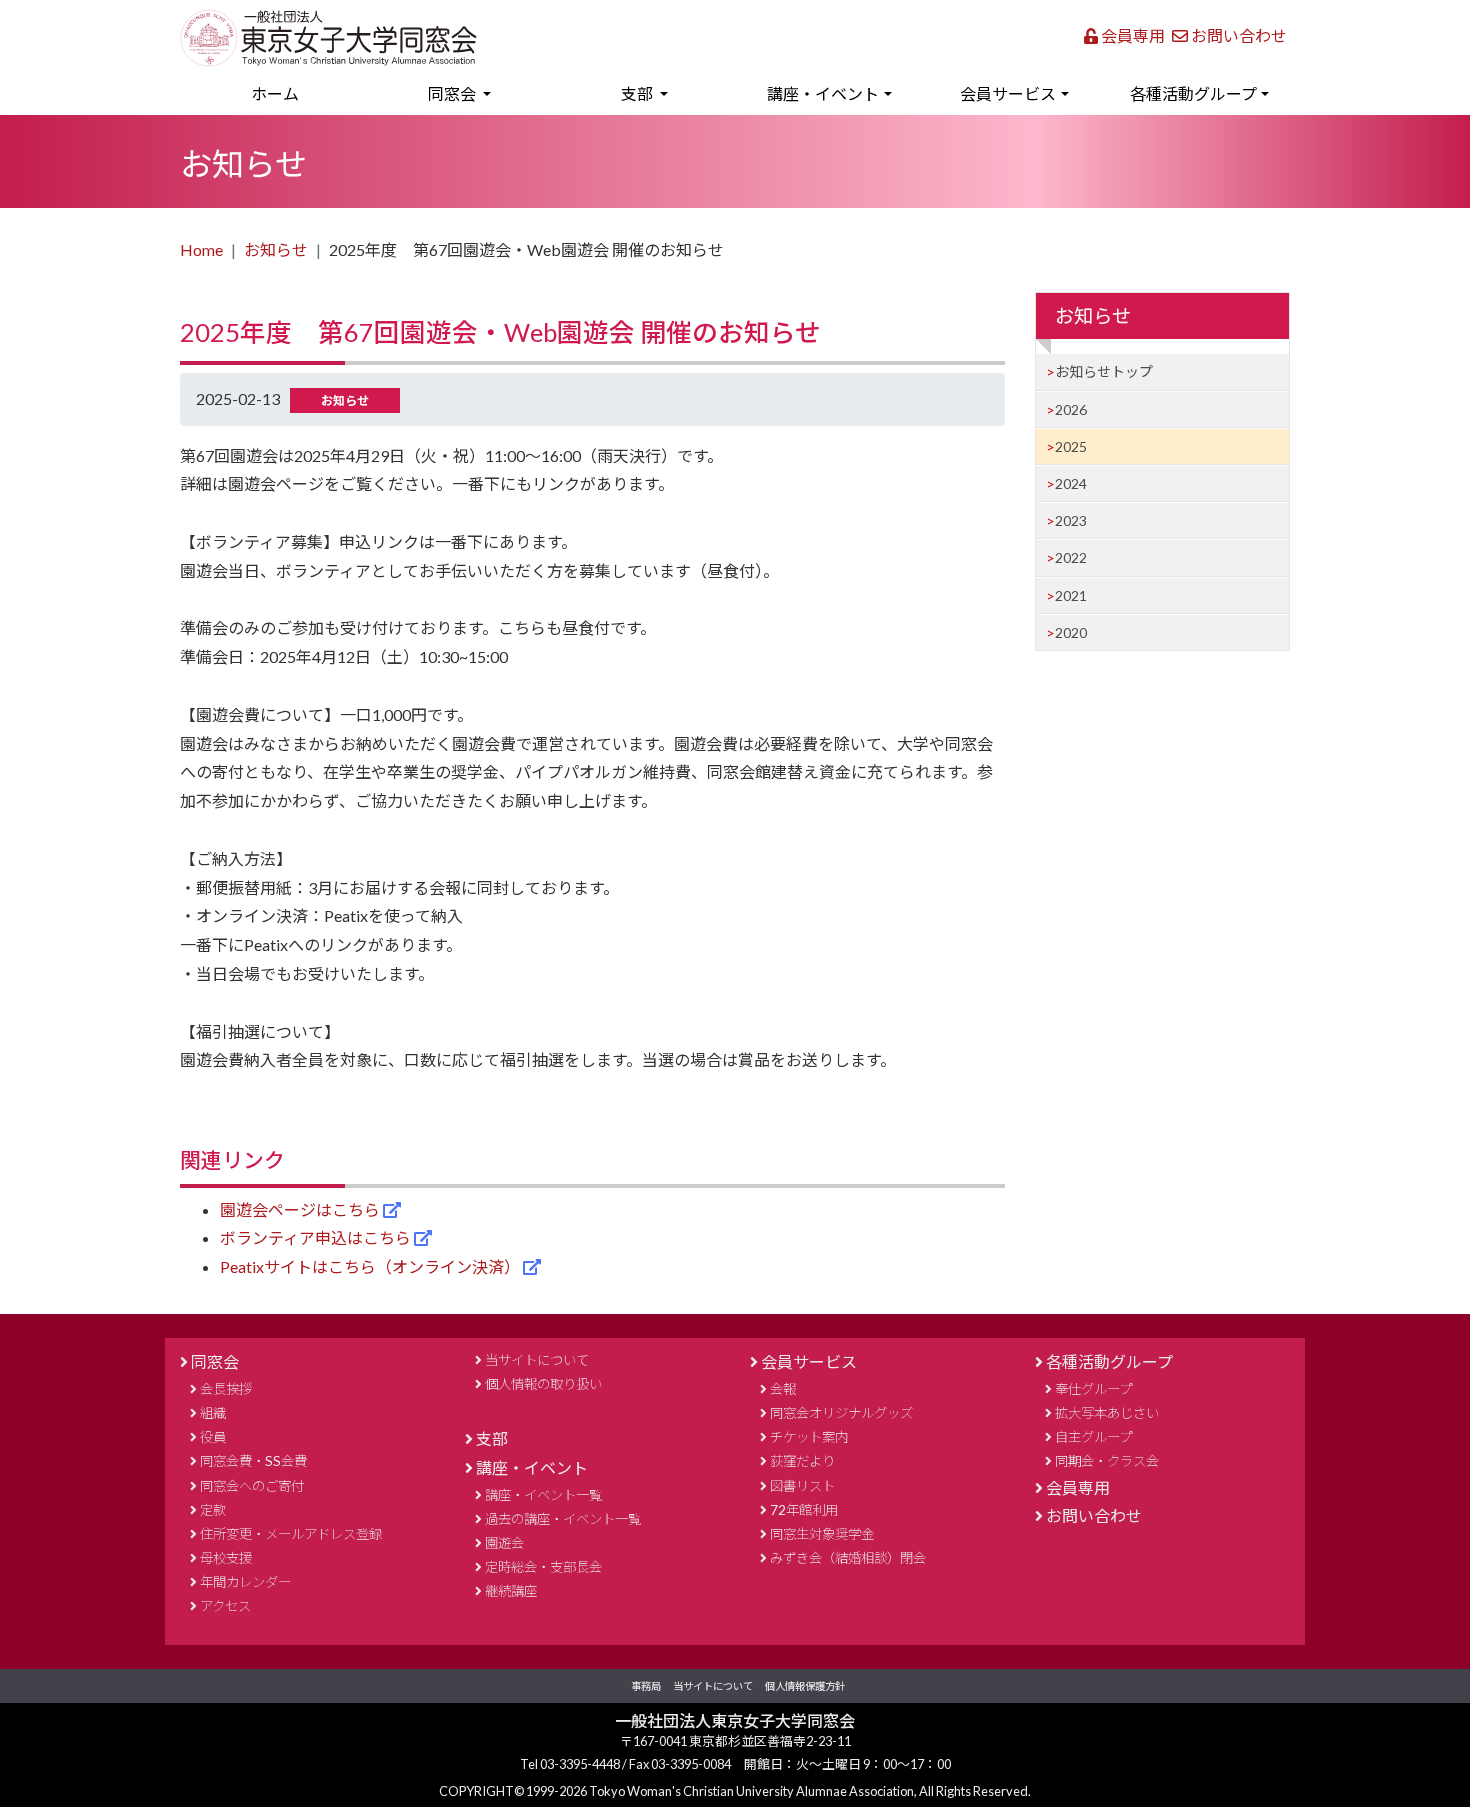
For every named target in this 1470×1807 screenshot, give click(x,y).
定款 (213, 1510)
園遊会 (504, 1543)
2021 (1071, 595)
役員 (213, 1437)
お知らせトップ (1104, 371)
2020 (1071, 632)
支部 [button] (638, 93)
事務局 (646, 1686)
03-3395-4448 (581, 1764)
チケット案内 (809, 1437)
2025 (1071, 446)
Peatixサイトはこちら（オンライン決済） (371, 1266)
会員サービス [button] (1008, 93)
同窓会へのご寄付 (252, 1486)
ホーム (304, 93)
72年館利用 (804, 1510)
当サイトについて (537, 1360)
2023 (1071, 520)
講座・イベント (532, 1467)
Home (201, 249)
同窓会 (215, 1361)
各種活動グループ (1109, 1361)
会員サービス (809, 1361)
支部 (492, 1438)
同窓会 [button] (453, 93)
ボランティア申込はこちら (317, 1237)
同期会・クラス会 (1107, 1461)
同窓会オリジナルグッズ (841, 1413)
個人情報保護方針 (805, 1686)
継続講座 (511, 1591)
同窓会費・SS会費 (253, 1461)
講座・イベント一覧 (543, 1495)
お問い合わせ (1237, 35)
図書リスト (802, 1486)
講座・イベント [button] (823, 93)
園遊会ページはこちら (301, 1209)
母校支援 (226, 1558)
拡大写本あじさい (1107, 1413)
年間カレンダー (245, 1582)
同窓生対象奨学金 (822, 1534)
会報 (783, 1389)
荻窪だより (802, 1461)
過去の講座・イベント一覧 (563, 1519)
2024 (1071, 483)
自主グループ (1093, 1437)
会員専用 (1131, 35)
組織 (213, 1413)
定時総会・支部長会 (543, 1567)
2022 (1071, 557)
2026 (1071, 409)
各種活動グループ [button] (1193, 93)
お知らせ (276, 249)
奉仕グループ (1093, 1389)
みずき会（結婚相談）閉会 (848, 1558)
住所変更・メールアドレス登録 (291, 1534)
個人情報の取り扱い (543, 1384)
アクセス (225, 1606)
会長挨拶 (226, 1389)
